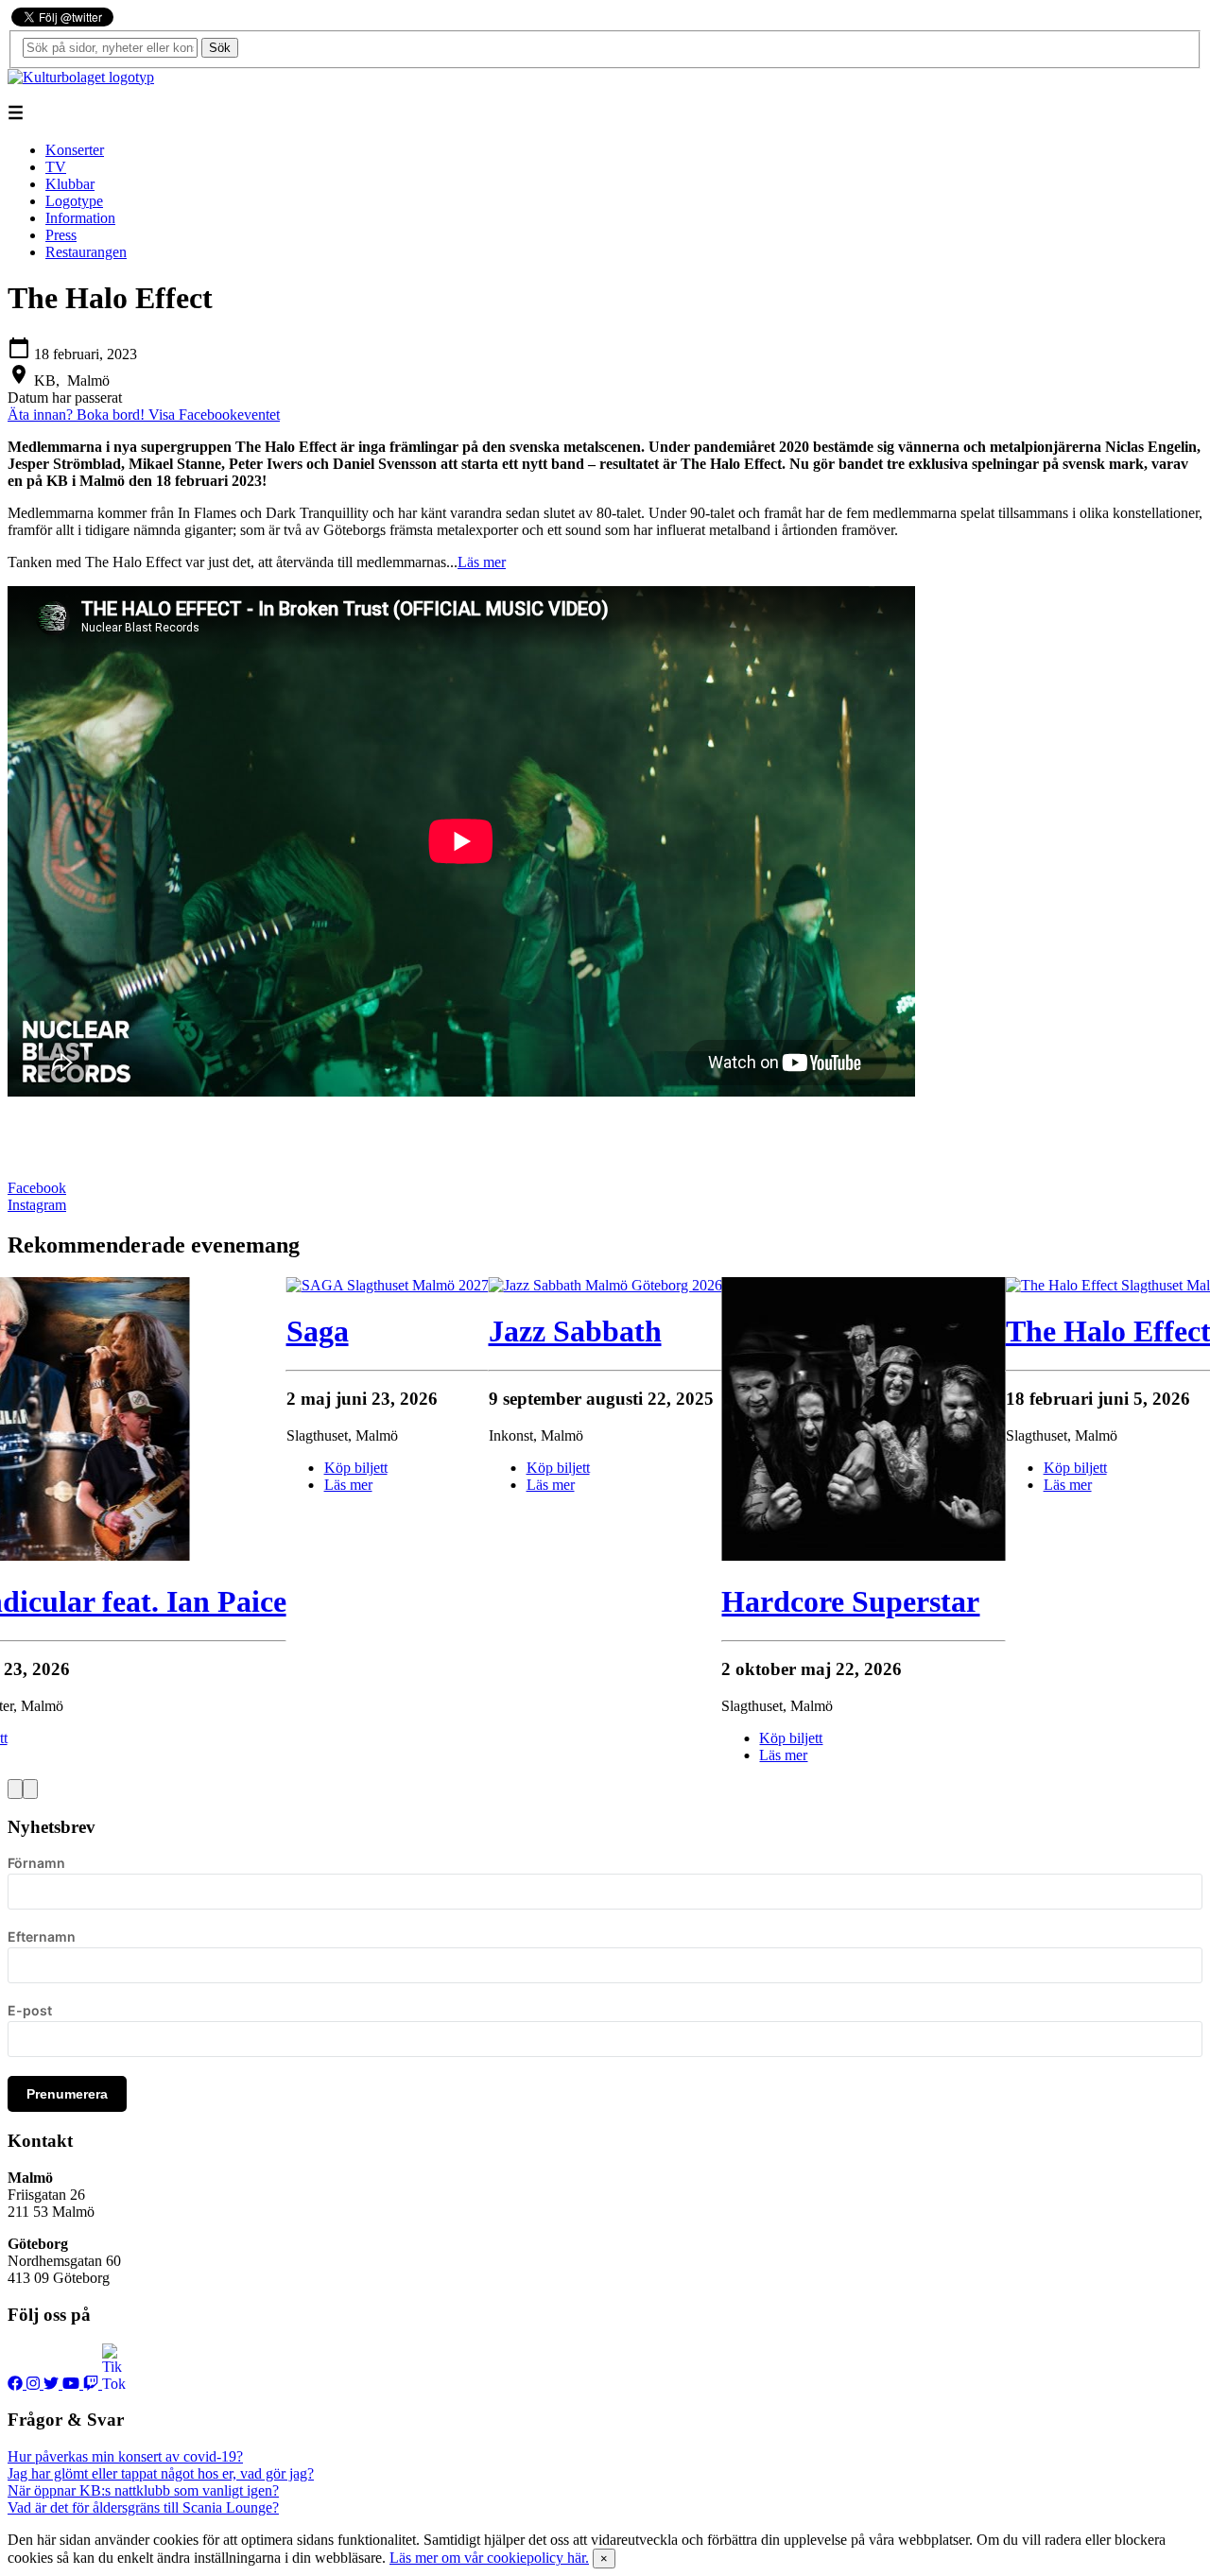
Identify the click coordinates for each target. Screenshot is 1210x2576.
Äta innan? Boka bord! (78, 415)
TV (56, 167)
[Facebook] (17, 2384)
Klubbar (70, 184)
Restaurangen (86, 252)
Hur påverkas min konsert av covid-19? (125, 2456)
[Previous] (15, 1789)
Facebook (37, 1188)
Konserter (75, 150)
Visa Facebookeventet (214, 415)
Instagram (37, 1205)
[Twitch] (93, 2384)
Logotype (74, 201)
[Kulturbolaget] (81, 77)
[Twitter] (53, 2384)
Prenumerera (67, 2094)
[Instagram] (35, 2384)
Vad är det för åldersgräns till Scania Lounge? (143, 2507)
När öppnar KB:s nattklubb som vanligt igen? (143, 2490)
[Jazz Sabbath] (605, 1285)
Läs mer (482, 562)
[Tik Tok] (113, 2384)
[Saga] (388, 1285)
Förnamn (36, 1863)
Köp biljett (558, 1468)
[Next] (30, 1789)
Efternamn (42, 1936)
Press (61, 235)
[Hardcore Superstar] (863, 1556)
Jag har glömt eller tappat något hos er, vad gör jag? (161, 2473)
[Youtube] (73, 2384)
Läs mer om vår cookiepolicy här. (489, 2558)
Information (80, 218)
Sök (220, 48)
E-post (30, 2010)
